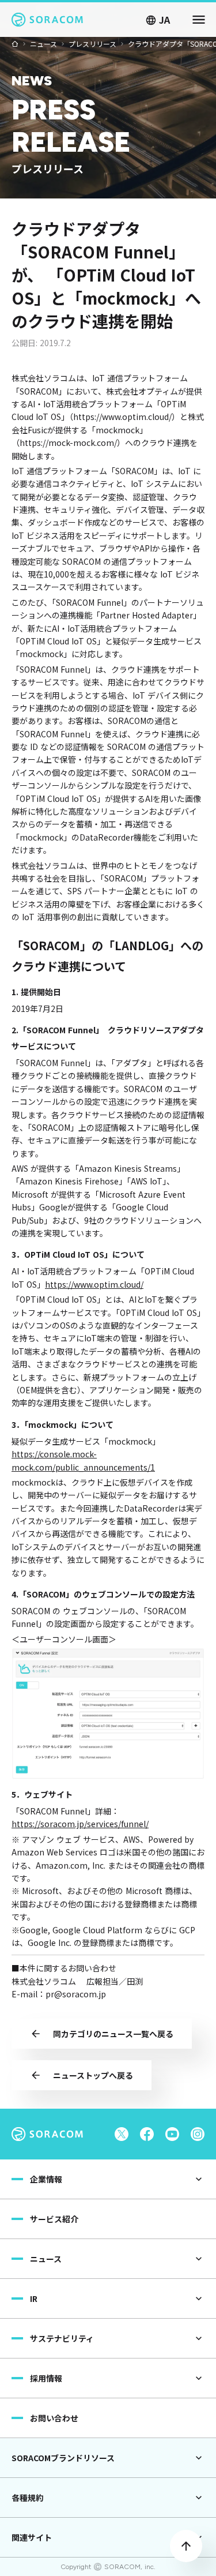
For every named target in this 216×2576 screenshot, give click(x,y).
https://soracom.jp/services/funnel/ (80, 1824)
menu (199, 20)
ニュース (43, 44)
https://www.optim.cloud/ (94, 1284)
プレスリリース (92, 44)
